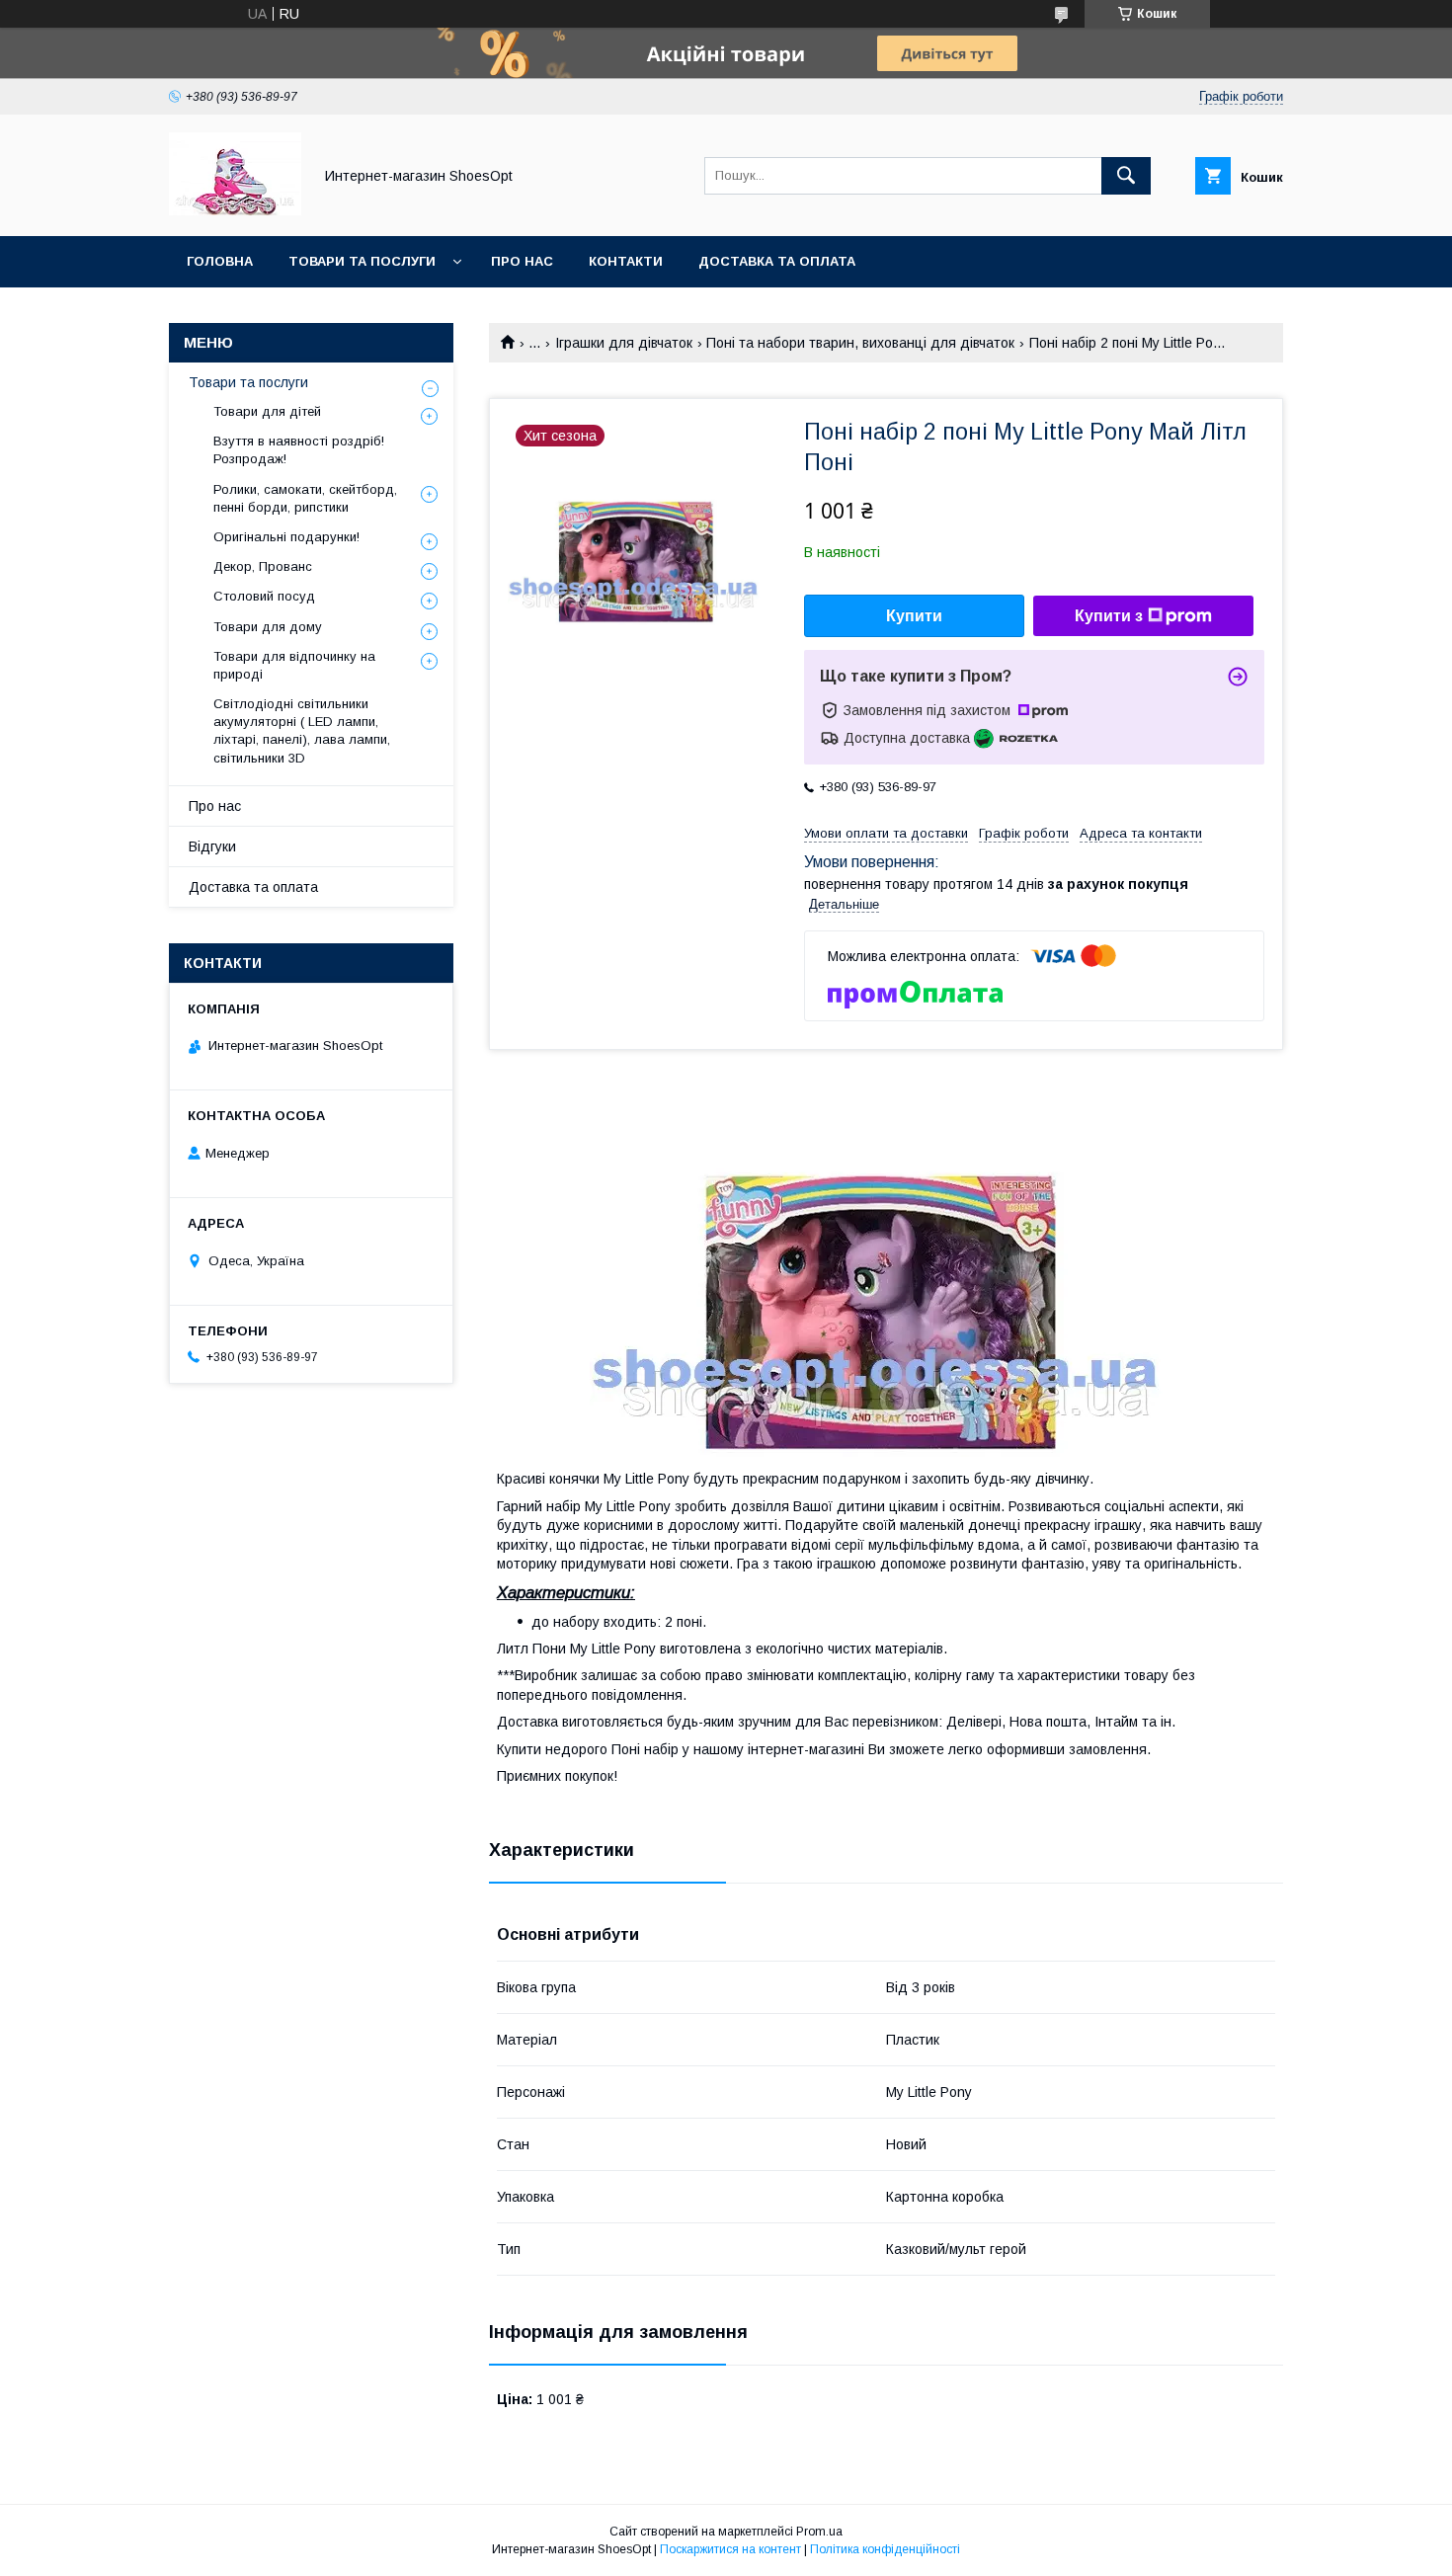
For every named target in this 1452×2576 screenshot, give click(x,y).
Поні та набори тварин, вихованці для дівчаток (860, 343)
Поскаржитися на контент (730, 2549)
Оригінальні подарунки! (286, 537)
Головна (220, 261)
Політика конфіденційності (885, 2549)
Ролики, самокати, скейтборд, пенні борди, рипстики (305, 498)
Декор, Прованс (263, 566)
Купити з (1109, 616)
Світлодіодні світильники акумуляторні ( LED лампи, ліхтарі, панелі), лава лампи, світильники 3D (302, 731)
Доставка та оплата (777, 261)
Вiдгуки (212, 846)
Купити (914, 616)
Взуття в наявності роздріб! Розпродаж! (299, 450)
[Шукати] (1126, 176)
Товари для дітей (267, 411)
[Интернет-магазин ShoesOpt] (235, 210)
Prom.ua (819, 2532)
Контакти (626, 261)
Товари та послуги (362, 261)
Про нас (522, 261)
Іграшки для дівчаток (624, 343)
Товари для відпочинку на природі (294, 665)
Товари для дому (268, 627)
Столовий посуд (264, 596)
